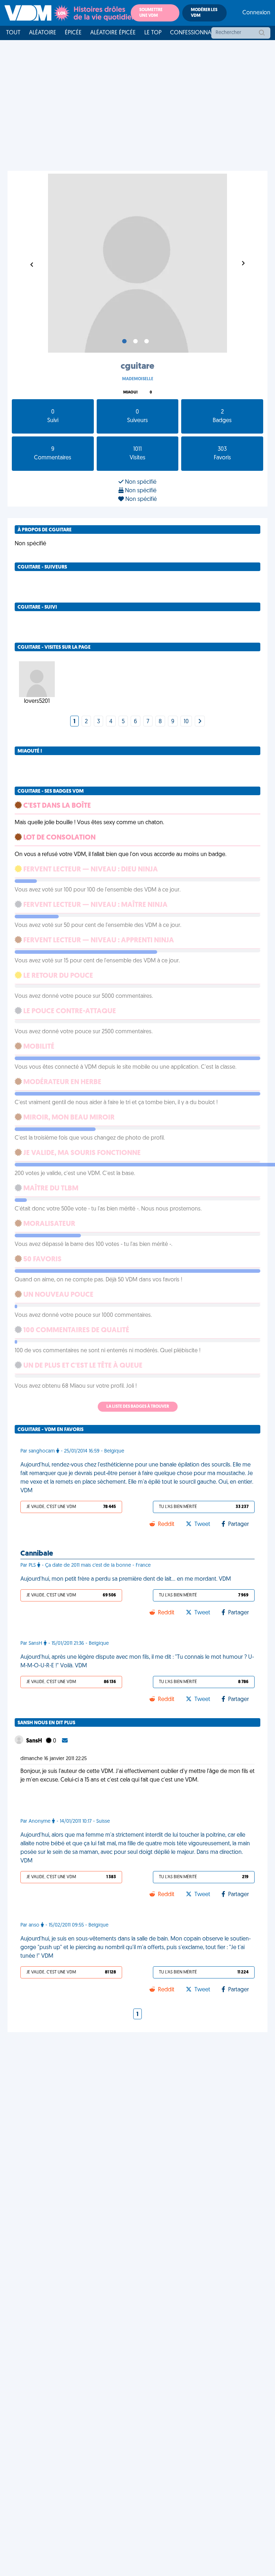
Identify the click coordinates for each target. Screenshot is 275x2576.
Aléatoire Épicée (113, 33)
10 (186, 722)
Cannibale (37, 1554)
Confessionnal (192, 33)
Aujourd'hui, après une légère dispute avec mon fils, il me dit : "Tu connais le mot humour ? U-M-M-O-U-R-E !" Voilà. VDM (137, 1662)
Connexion (256, 13)
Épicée (73, 33)
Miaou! (130, 393)
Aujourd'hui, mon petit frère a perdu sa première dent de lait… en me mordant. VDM (126, 1579)
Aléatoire (43, 33)
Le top (153, 33)
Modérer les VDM (204, 13)
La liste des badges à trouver (138, 1407)
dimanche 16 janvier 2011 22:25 (54, 1759)
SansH (35, 1741)
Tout (13, 33)
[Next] (200, 722)
